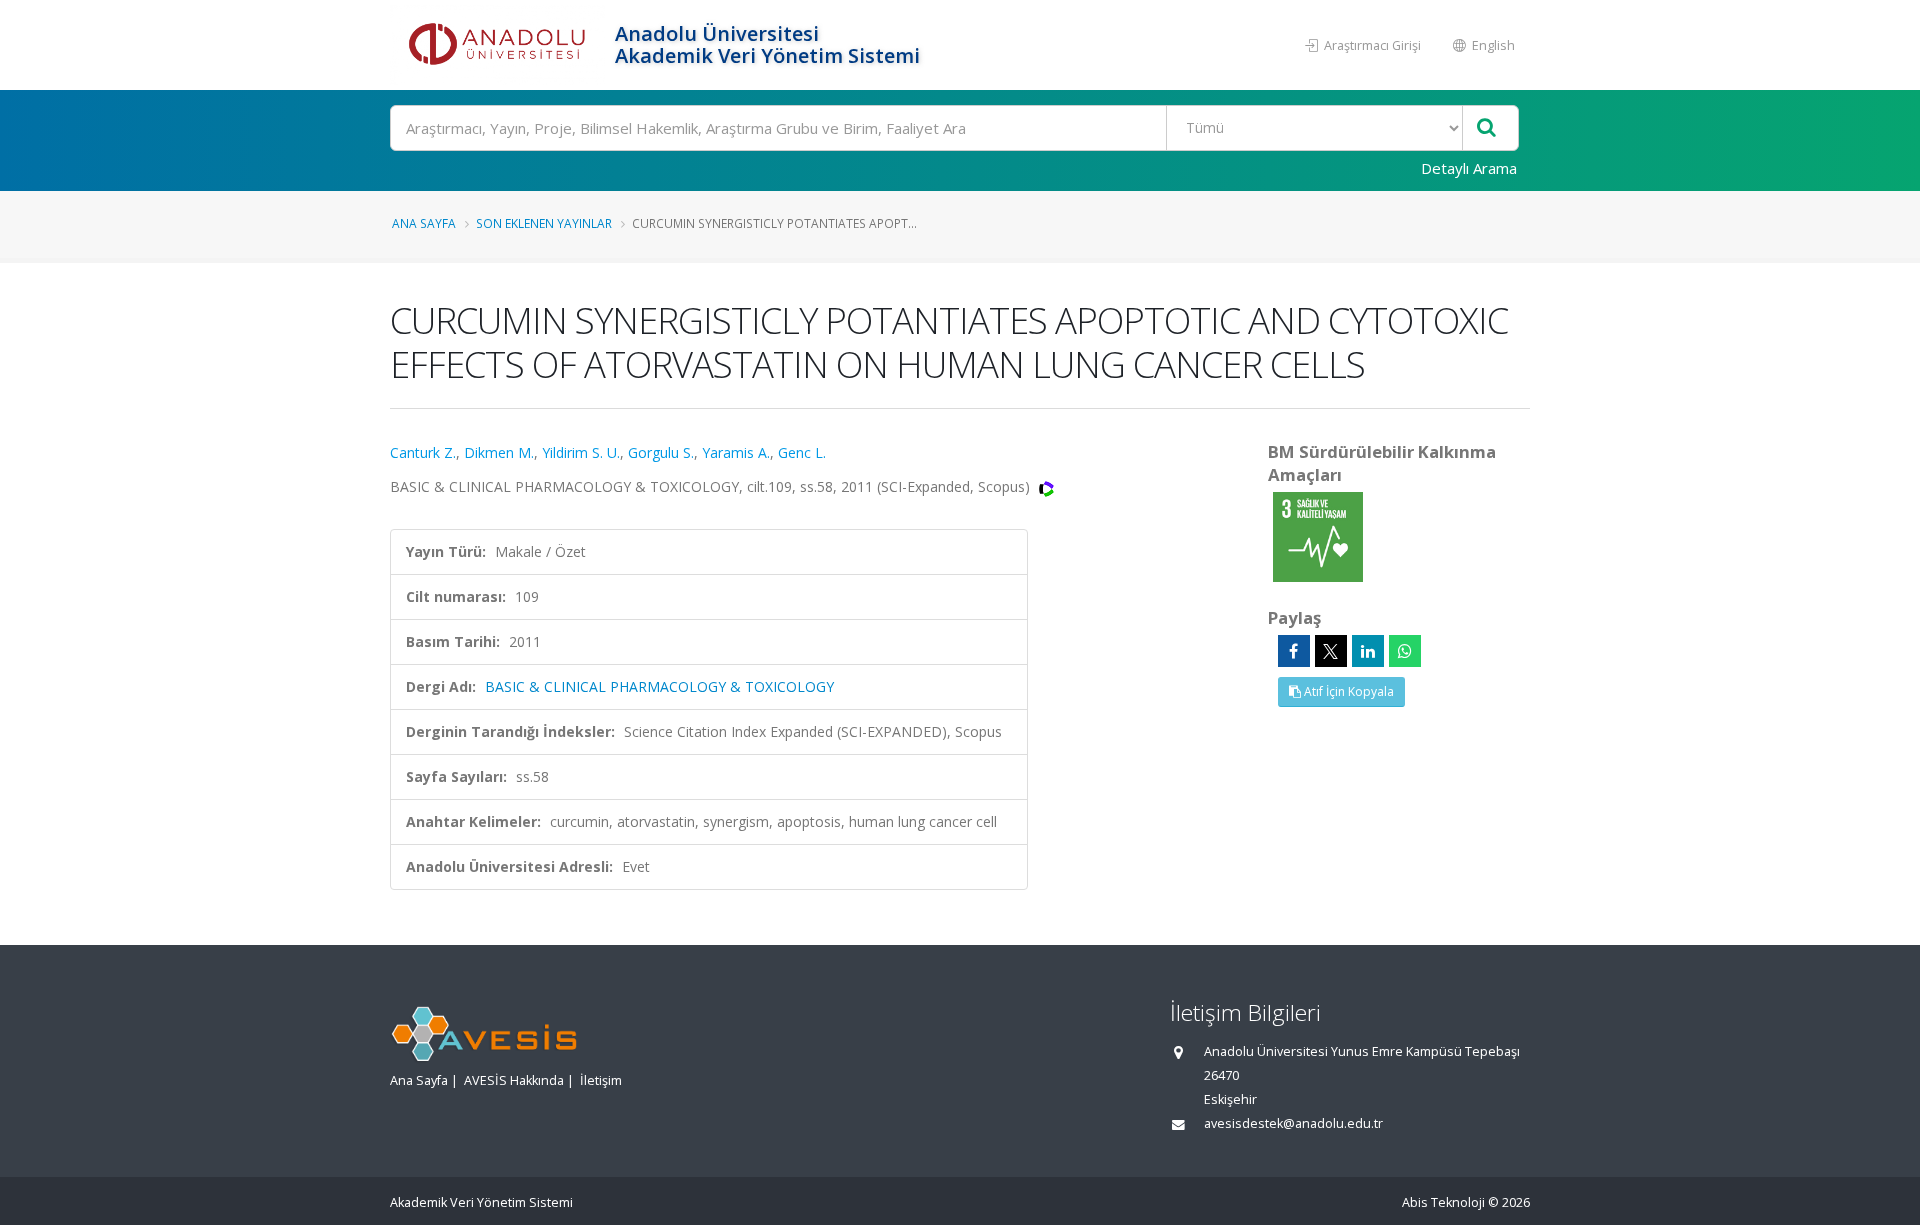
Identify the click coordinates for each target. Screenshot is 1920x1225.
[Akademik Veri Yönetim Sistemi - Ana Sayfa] (500, 45)
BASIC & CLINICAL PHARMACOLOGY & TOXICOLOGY (659, 686)
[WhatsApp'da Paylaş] (1405, 651)
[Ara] (1486, 128)
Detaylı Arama (1469, 168)
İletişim (601, 1080)
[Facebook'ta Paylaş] (1294, 651)
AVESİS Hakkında (514, 1080)
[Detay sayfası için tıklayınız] (1318, 535)
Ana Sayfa (424, 223)
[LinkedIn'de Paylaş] (1368, 651)
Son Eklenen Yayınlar (544, 223)
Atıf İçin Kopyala (1347, 691)
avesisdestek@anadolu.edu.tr (1293, 1123)
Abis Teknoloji (1443, 1202)
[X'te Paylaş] (1331, 651)
